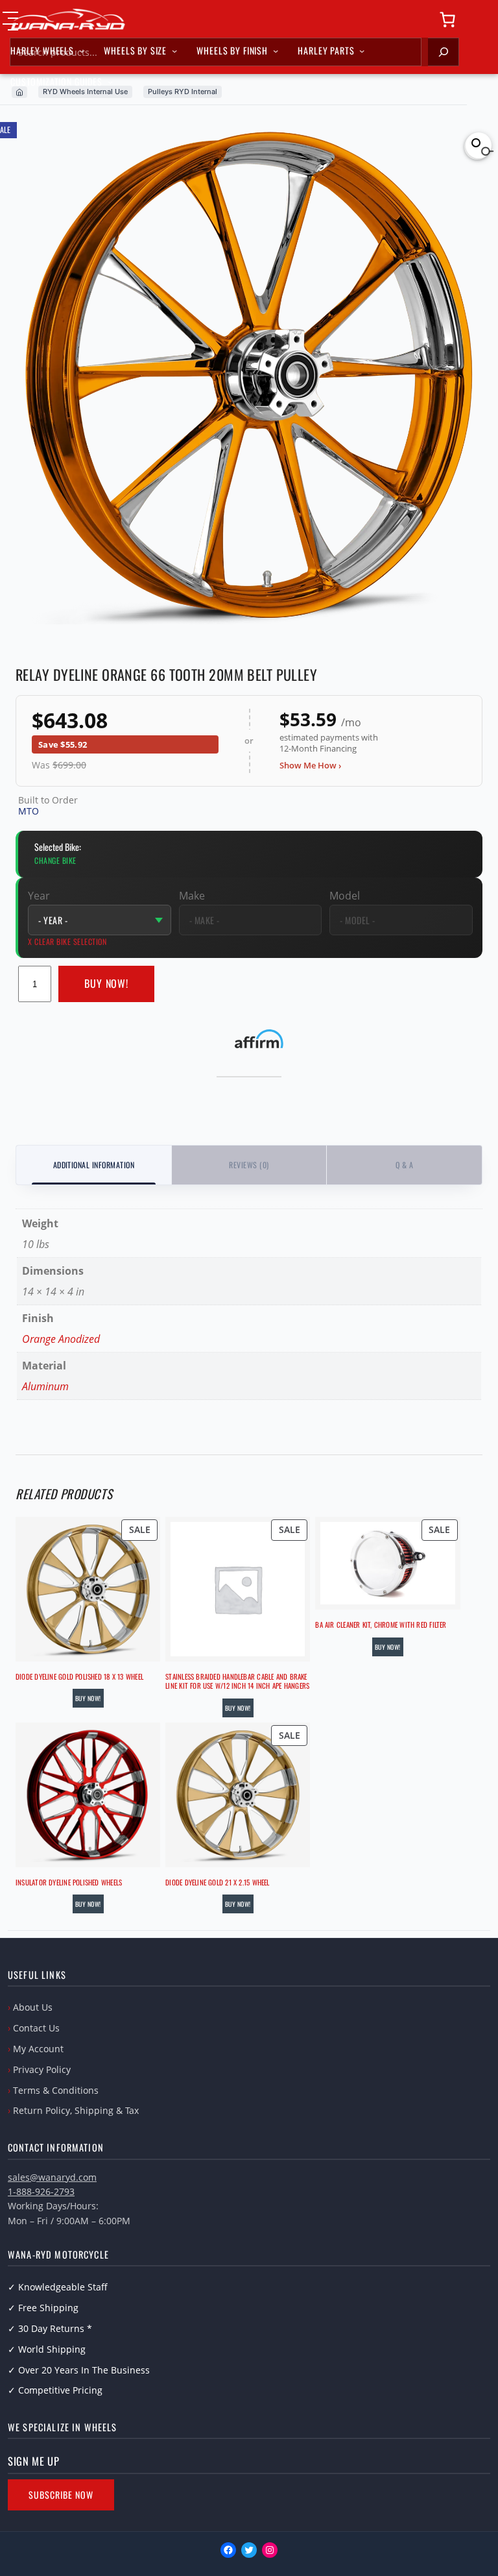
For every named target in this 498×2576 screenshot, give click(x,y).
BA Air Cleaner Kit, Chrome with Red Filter (381, 1625)
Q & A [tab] (404, 1165)
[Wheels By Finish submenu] (276, 51)
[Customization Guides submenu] (110, 82)
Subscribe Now (61, 2495)
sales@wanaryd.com (52, 2177)
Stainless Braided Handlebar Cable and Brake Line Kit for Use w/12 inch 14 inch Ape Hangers (237, 1681)
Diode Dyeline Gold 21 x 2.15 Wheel (217, 1882)
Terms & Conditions (56, 2090)
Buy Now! (107, 983)
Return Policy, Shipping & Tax (76, 2110)
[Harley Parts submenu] (362, 51)
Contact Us (36, 2028)
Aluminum (45, 1386)
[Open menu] (10, 21)
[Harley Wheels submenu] (82, 51)
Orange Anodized (61, 1339)
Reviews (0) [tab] (249, 1165)
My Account (38, 2049)
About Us (33, 2007)
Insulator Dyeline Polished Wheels (69, 1882)
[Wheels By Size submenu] (174, 51)
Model (345, 896)
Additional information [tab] (94, 1165)
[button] (479, 145)
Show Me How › (310, 765)
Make (192, 896)
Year (39, 896)
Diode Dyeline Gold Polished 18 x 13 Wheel (79, 1676)
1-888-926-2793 (41, 2191)
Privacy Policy (42, 2069)
